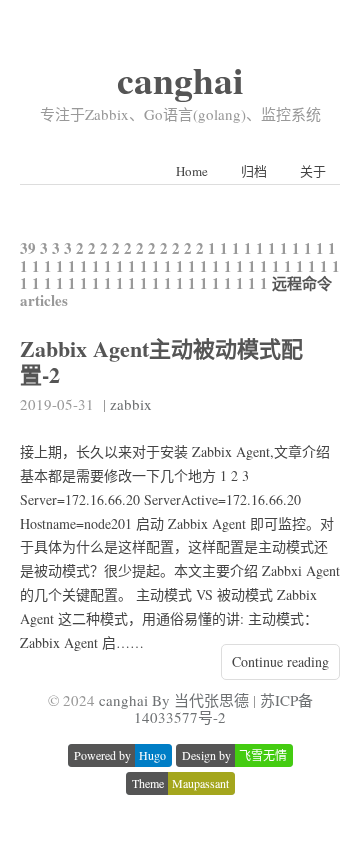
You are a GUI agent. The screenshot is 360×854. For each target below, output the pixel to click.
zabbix (131, 404)
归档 (254, 171)
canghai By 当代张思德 (174, 700)
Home (192, 171)
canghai (180, 79)
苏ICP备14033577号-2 (223, 708)
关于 (313, 171)
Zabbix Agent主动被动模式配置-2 (161, 361)
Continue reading (280, 661)
